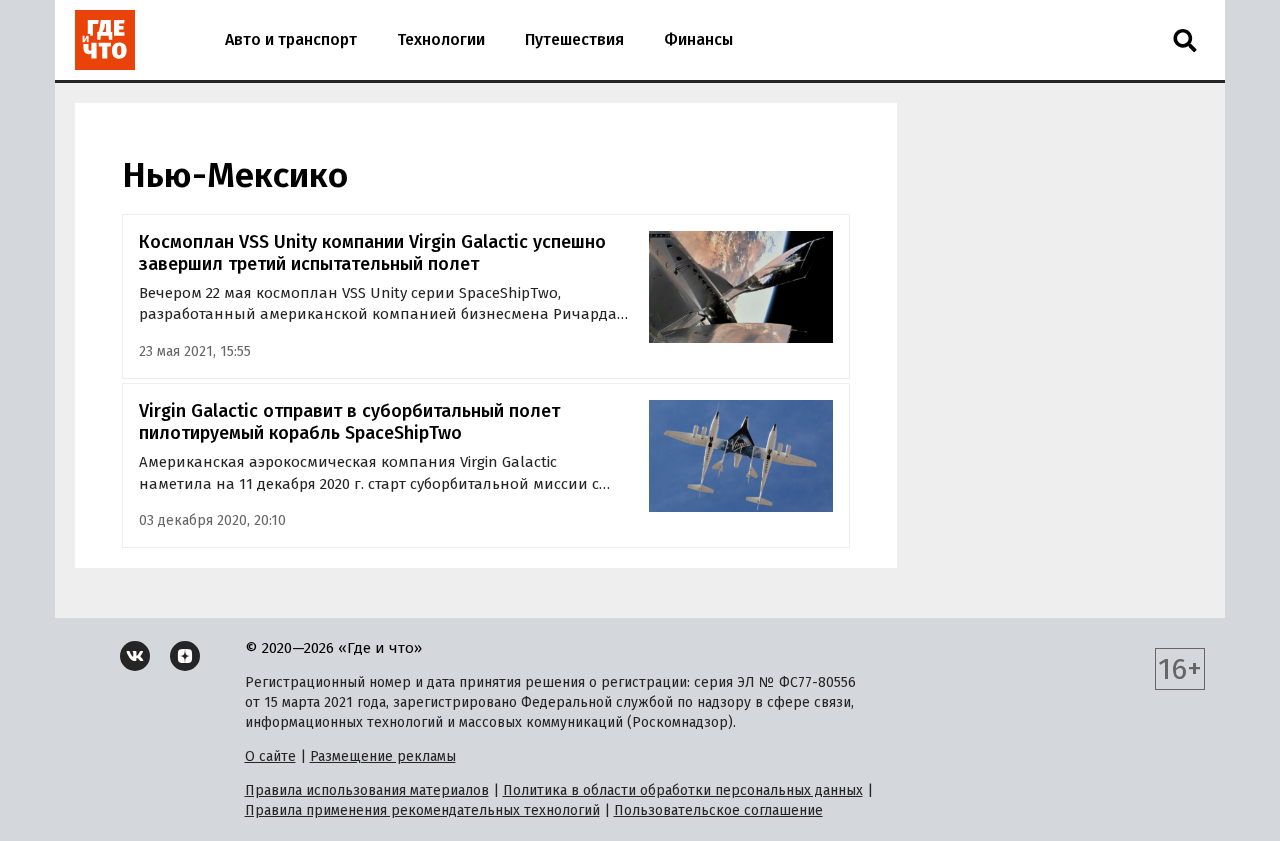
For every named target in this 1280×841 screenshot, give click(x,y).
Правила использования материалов (367, 790)
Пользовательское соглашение (718, 810)
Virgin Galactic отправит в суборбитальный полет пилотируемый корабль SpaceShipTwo (349, 422)
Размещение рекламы (383, 756)
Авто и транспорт (291, 39)
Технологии (441, 39)
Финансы (698, 39)
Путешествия (574, 39)
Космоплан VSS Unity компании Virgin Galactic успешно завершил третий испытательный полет (372, 253)
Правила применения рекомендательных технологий (422, 810)
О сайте (270, 756)
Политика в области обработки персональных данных (683, 790)
